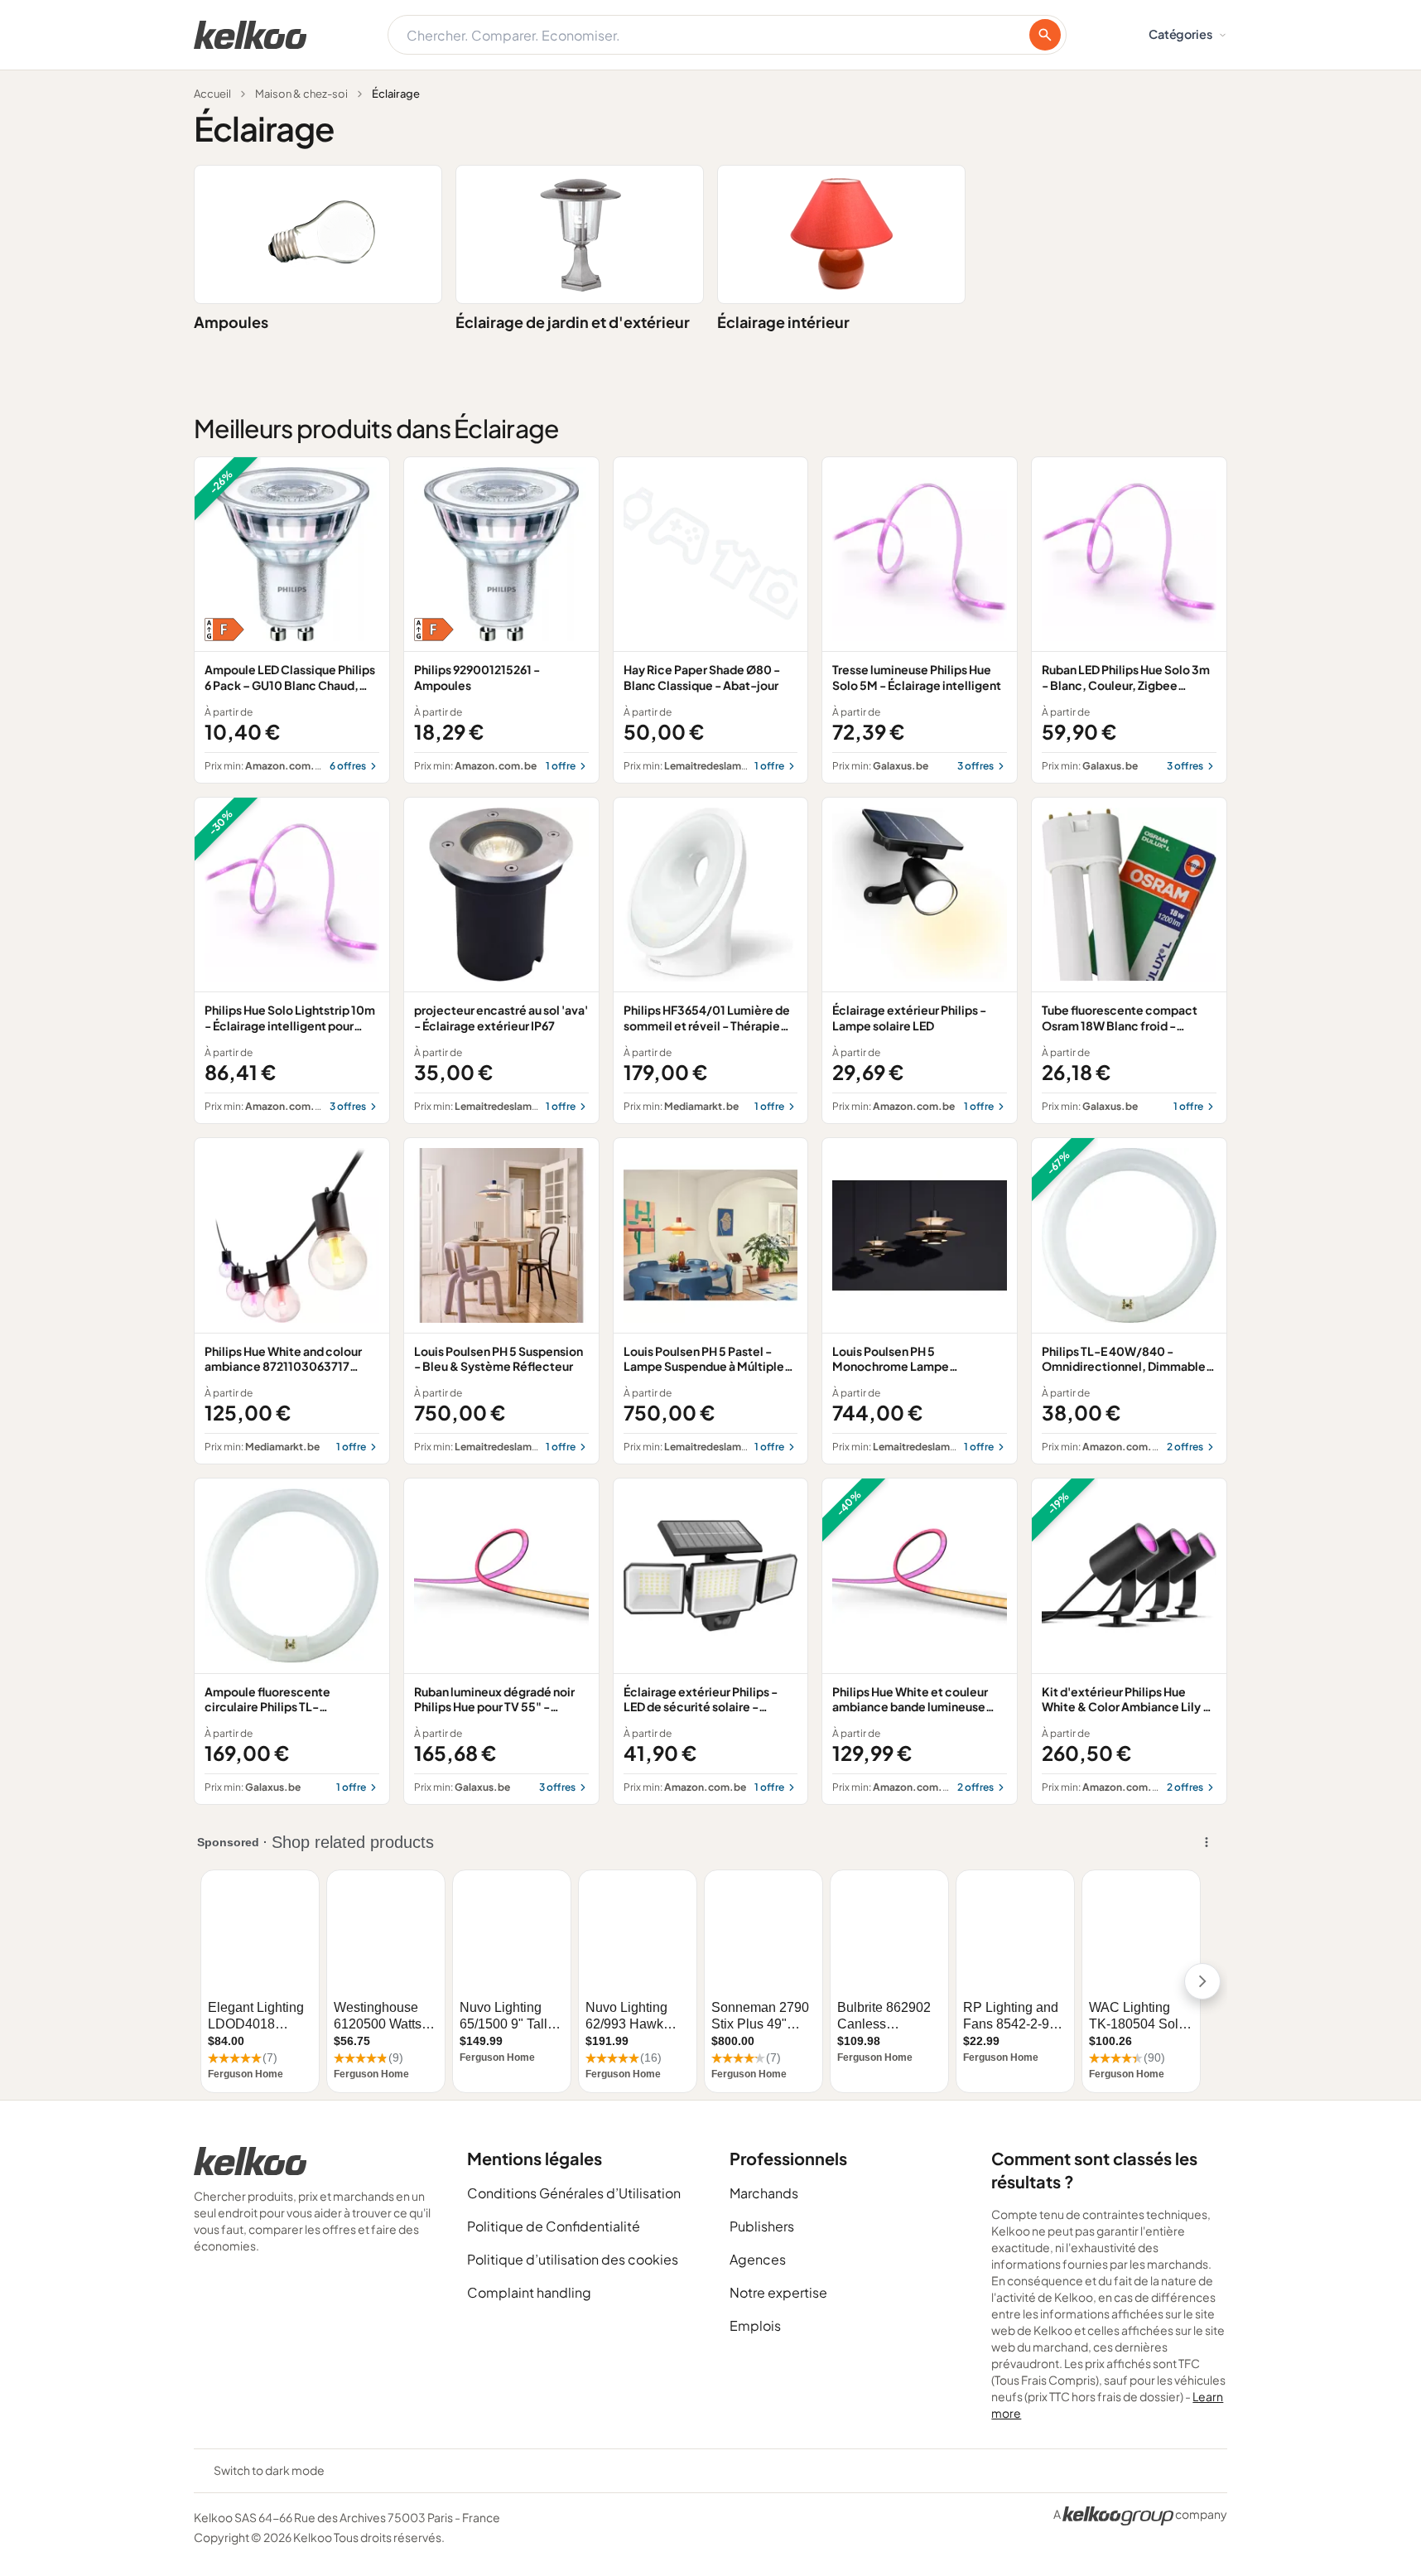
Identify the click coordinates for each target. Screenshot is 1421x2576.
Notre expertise (778, 2292)
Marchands (764, 2193)
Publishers (762, 2226)
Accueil (212, 94)
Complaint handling (529, 2292)
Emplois (755, 2325)
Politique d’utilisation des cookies (573, 2259)
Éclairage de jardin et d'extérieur (573, 322)
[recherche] (1045, 35)
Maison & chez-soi (301, 94)
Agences (758, 2259)
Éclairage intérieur (783, 322)
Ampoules (231, 322)
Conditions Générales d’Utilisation (574, 2193)
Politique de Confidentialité (554, 2226)
